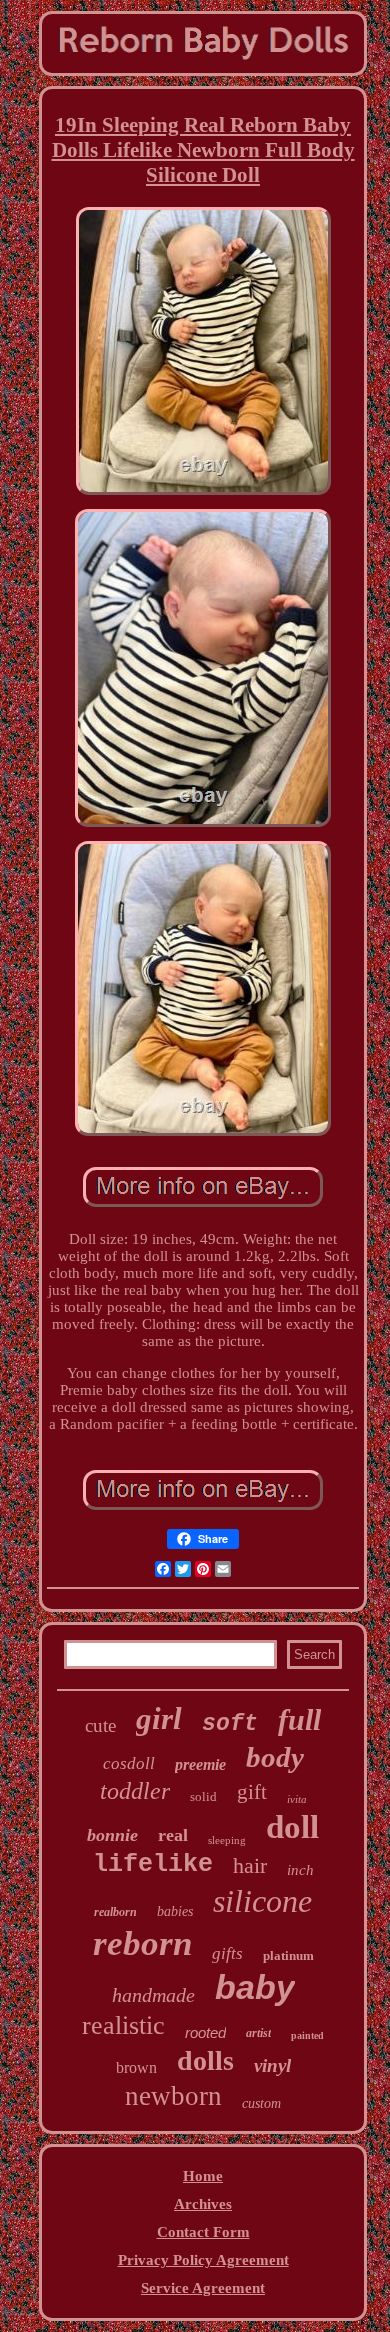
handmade (153, 1995)
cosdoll (129, 1763)
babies (175, 1911)
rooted (205, 2032)
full (299, 1719)
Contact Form (203, 2232)
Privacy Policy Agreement (203, 2260)
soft (230, 1724)
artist (258, 2033)
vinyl (272, 2065)
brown (136, 2067)
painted (307, 2035)
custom (261, 2103)
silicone (262, 1901)
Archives (203, 2204)
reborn (142, 1943)
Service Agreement (203, 2288)
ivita (297, 1799)
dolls (205, 2060)
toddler (135, 1791)
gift (252, 1792)
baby (255, 1987)
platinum (288, 1955)
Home (203, 2176)
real (173, 1835)
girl (159, 1718)
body (275, 1757)
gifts (227, 1953)
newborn (173, 2096)
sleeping (227, 1840)
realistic (123, 2025)
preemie (200, 1764)
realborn (115, 1912)
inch (300, 1870)
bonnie (112, 1835)
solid (203, 1796)
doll (292, 1827)
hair (250, 1865)
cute (100, 1725)
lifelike (153, 1864)
